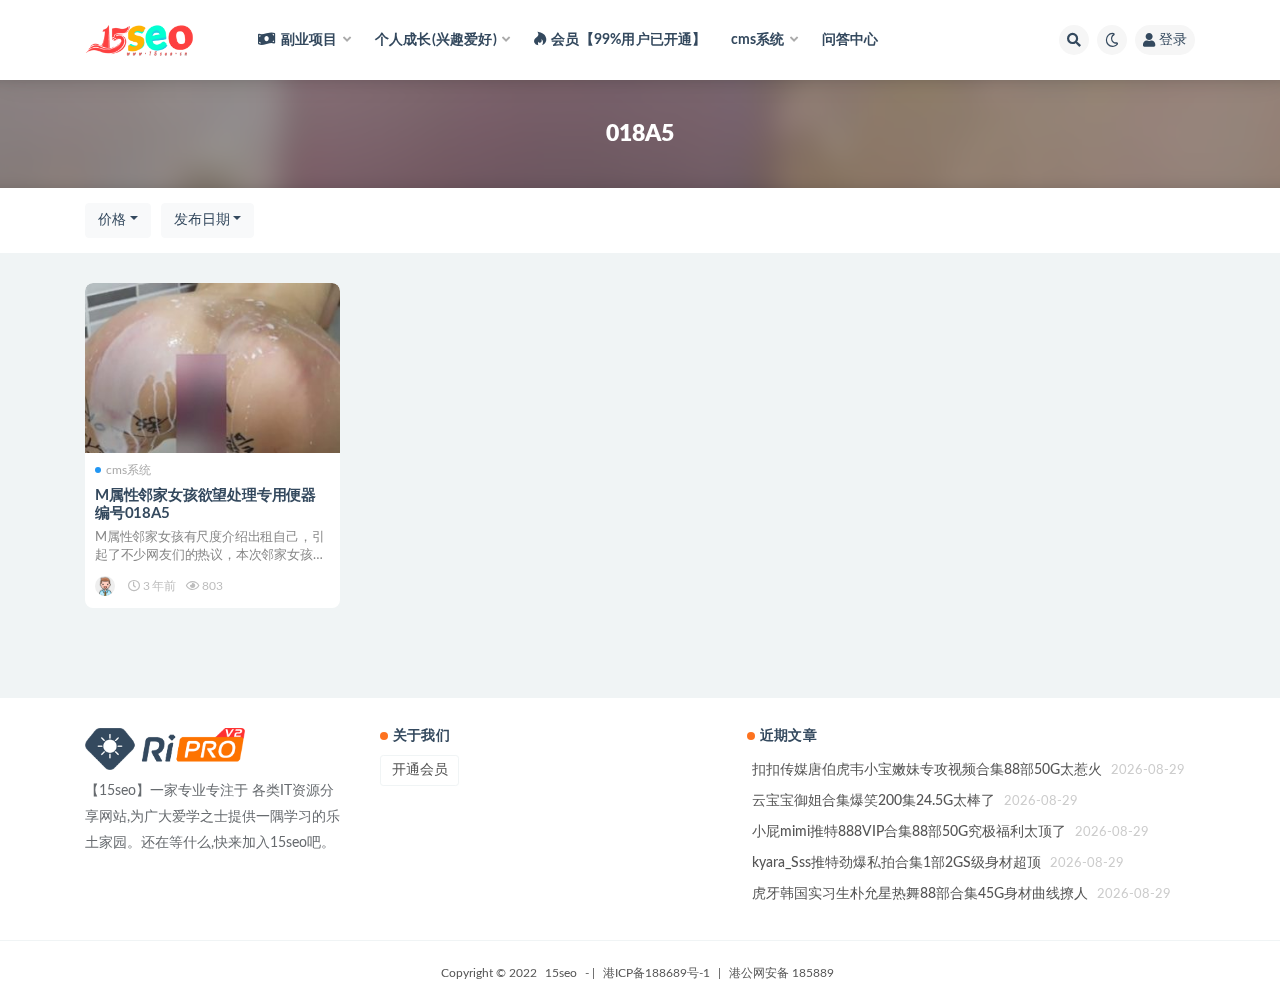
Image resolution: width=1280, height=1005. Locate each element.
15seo (561, 973)
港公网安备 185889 (781, 973)
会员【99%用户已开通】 (628, 40)
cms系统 (128, 470)
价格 (112, 220)
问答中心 (850, 40)
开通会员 (420, 770)
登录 (1173, 40)
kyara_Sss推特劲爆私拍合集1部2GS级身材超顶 (896, 863)
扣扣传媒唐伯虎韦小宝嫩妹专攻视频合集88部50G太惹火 (927, 770)
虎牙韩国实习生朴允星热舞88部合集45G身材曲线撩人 (920, 894)
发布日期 (202, 220)
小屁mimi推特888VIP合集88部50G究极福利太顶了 (909, 832)
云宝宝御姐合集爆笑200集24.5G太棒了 (873, 801)
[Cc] (106, 586)
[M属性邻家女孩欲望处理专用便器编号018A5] (212, 368)
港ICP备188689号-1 (656, 973)
